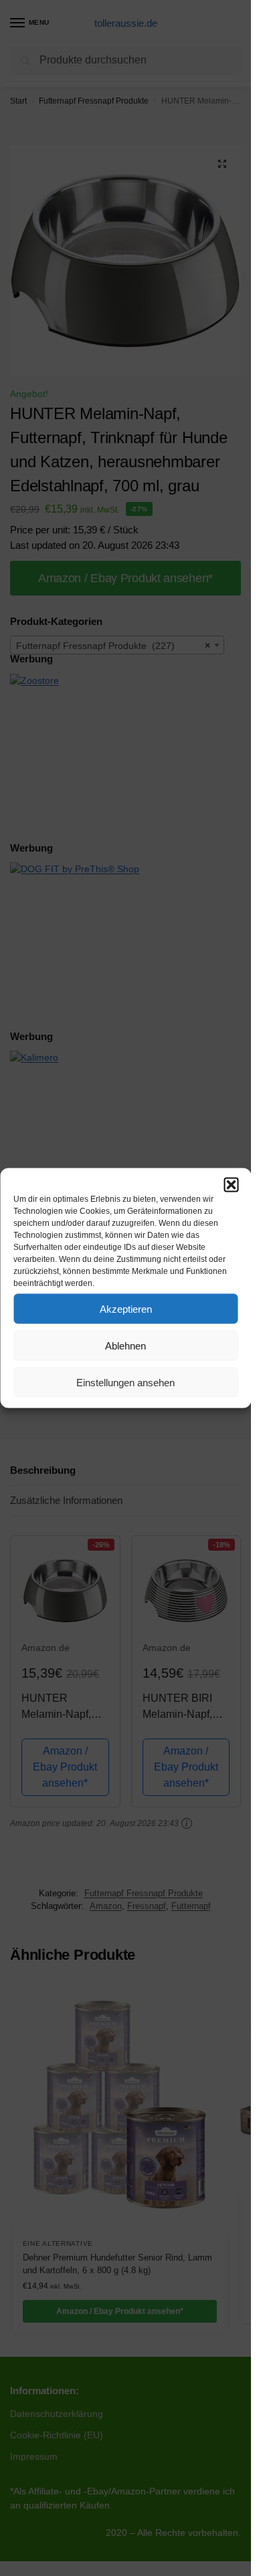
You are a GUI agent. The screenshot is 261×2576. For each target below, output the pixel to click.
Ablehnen (125, 1345)
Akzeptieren (126, 1308)
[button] (231, 1185)
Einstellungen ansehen (125, 1382)
